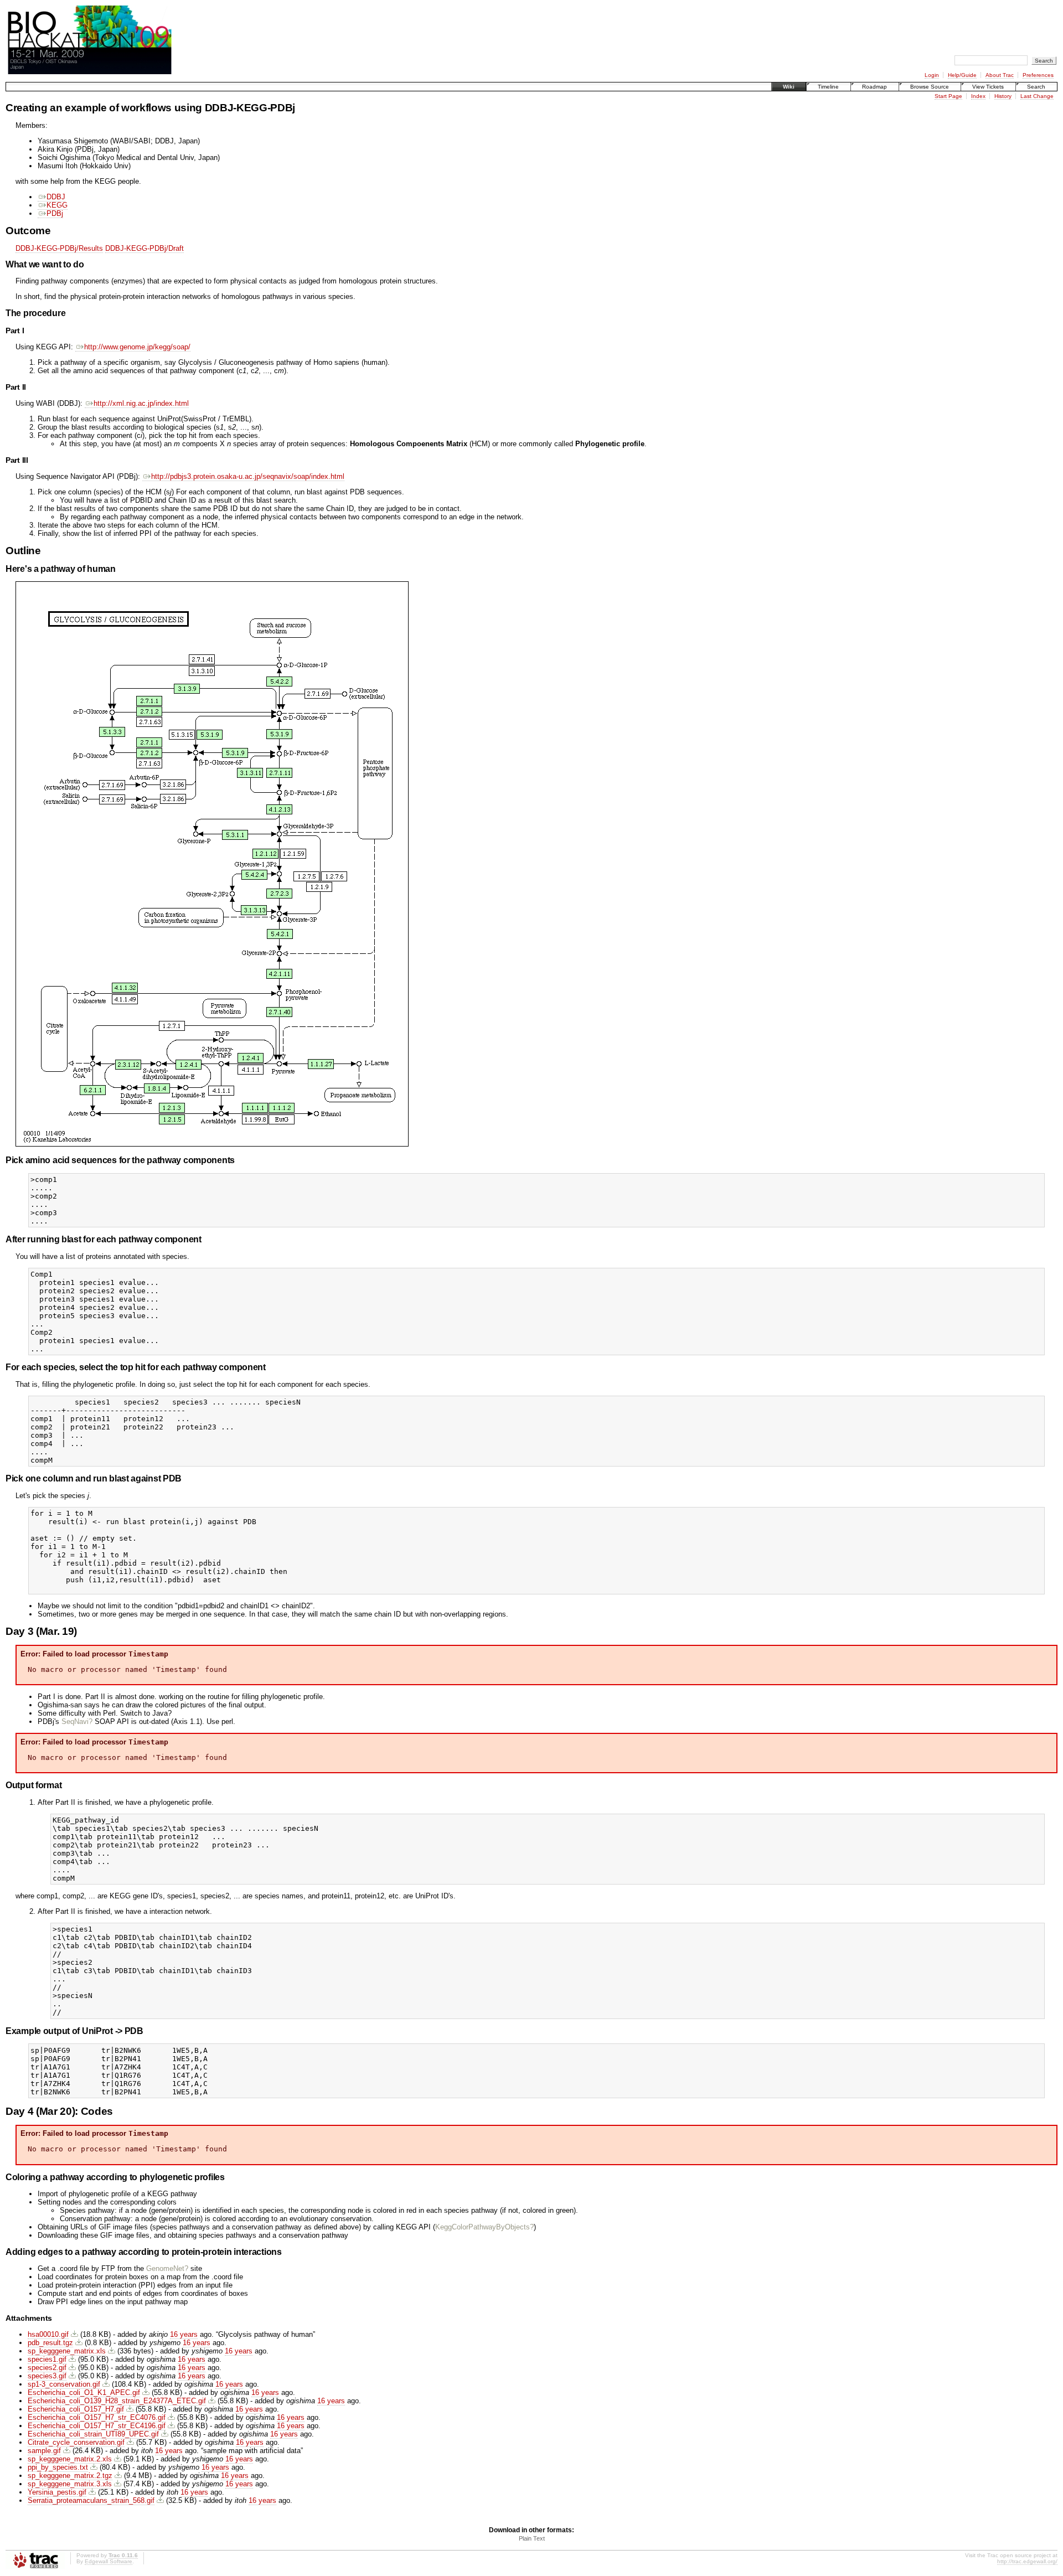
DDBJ (56, 197)
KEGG (57, 205)
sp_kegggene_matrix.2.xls (70, 2459)
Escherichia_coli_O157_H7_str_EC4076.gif (97, 2417)
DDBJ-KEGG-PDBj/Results (59, 248)
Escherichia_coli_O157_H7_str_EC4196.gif (97, 2426)
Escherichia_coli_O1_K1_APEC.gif (84, 2392)
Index (978, 96)
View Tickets (988, 87)
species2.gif (47, 2368)
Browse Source (930, 87)
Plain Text (532, 2538)
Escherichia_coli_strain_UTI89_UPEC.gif (93, 2434)
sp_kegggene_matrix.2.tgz (70, 2476)
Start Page (948, 96)
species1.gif (47, 2359)
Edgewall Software (109, 2561)
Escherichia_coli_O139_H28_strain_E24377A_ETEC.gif (117, 2401)
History (1003, 96)
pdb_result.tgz (50, 2343)
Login (932, 75)
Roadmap (874, 87)
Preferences (1038, 75)
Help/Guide (962, 75)
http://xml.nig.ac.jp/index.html (141, 403)
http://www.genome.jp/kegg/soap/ (137, 347)
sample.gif (44, 2451)
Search (1036, 87)
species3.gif (47, 2376)
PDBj (55, 213)
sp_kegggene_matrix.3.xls (70, 2484)
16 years (184, 2334)
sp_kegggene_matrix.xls (67, 2351)
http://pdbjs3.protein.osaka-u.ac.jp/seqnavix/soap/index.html (248, 476)
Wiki (789, 87)
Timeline (828, 87)
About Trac (1000, 75)
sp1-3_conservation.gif (64, 2384)
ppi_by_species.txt (58, 2467)
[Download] (74, 2334)
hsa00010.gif (48, 2334)
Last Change (1037, 96)
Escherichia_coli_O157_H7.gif (76, 2409)
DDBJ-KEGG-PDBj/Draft (145, 248)
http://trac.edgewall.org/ (1027, 2561)
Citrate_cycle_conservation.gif (76, 2442)
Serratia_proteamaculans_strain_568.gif (91, 2500)
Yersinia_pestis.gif (57, 2492)
